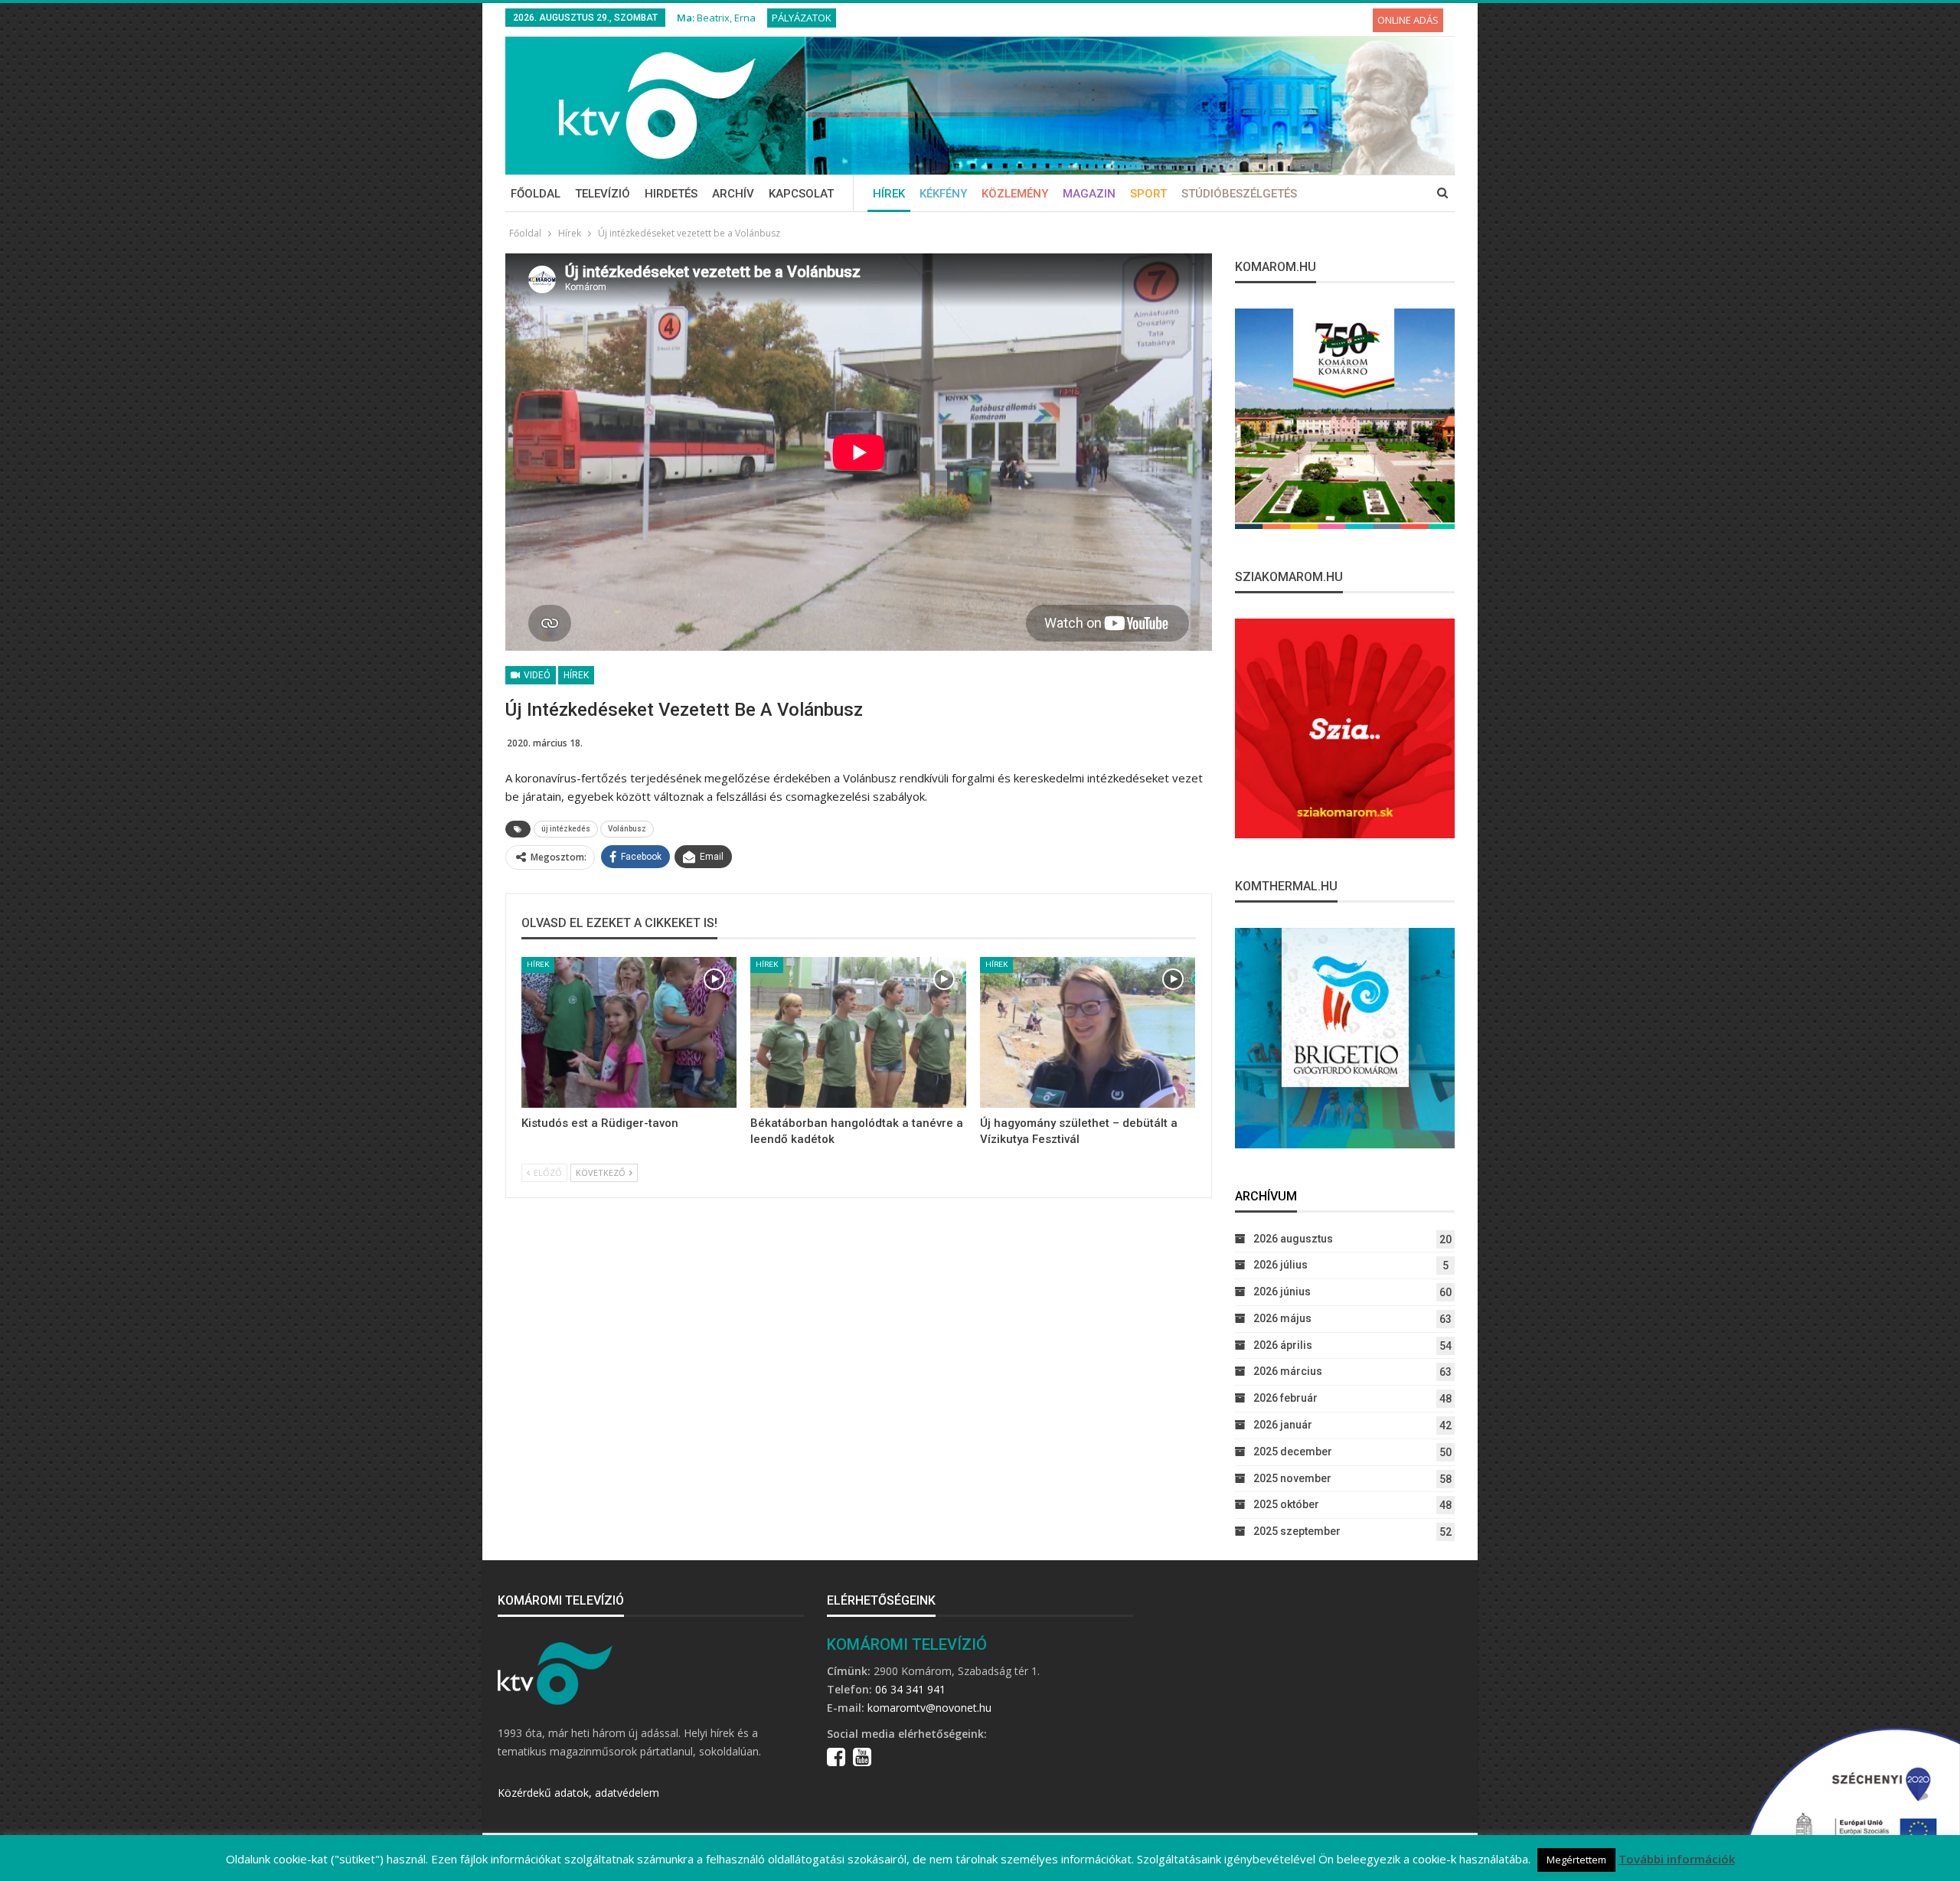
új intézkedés (566, 829)
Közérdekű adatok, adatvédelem (578, 1793)
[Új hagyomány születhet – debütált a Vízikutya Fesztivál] (1088, 1032)
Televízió (603, 194)
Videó (536, 675)
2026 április (1283, 1345)
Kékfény (943, 194)
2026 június (1282, 1292)
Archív (733, 194)
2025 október (1286, 1504)
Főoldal (536, 194)
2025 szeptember (1297, 1531)
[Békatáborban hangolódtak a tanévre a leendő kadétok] (858, 1032)
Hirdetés (671, 194)
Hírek (889, 194)
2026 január (1283, 1425)
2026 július (1281, 1265)
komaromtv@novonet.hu (929, 1708)
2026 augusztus (1293, 1239)
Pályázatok (802, 18)
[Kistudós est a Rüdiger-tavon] (629, 1032)
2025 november (1292, 1478)
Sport (1148, 194)
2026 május (1282, 1318)
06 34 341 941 (910, 1689)
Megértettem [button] (1576, 1860)
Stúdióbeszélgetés (1239, 194)
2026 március (1288, 1371)
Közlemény (1015, 194)
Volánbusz (627, 829)
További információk (1677, 1859)
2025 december (1293, 1452)
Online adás (1408, 20)
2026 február (1285, 1398)
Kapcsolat (801, 194)
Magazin (1089, 194)
